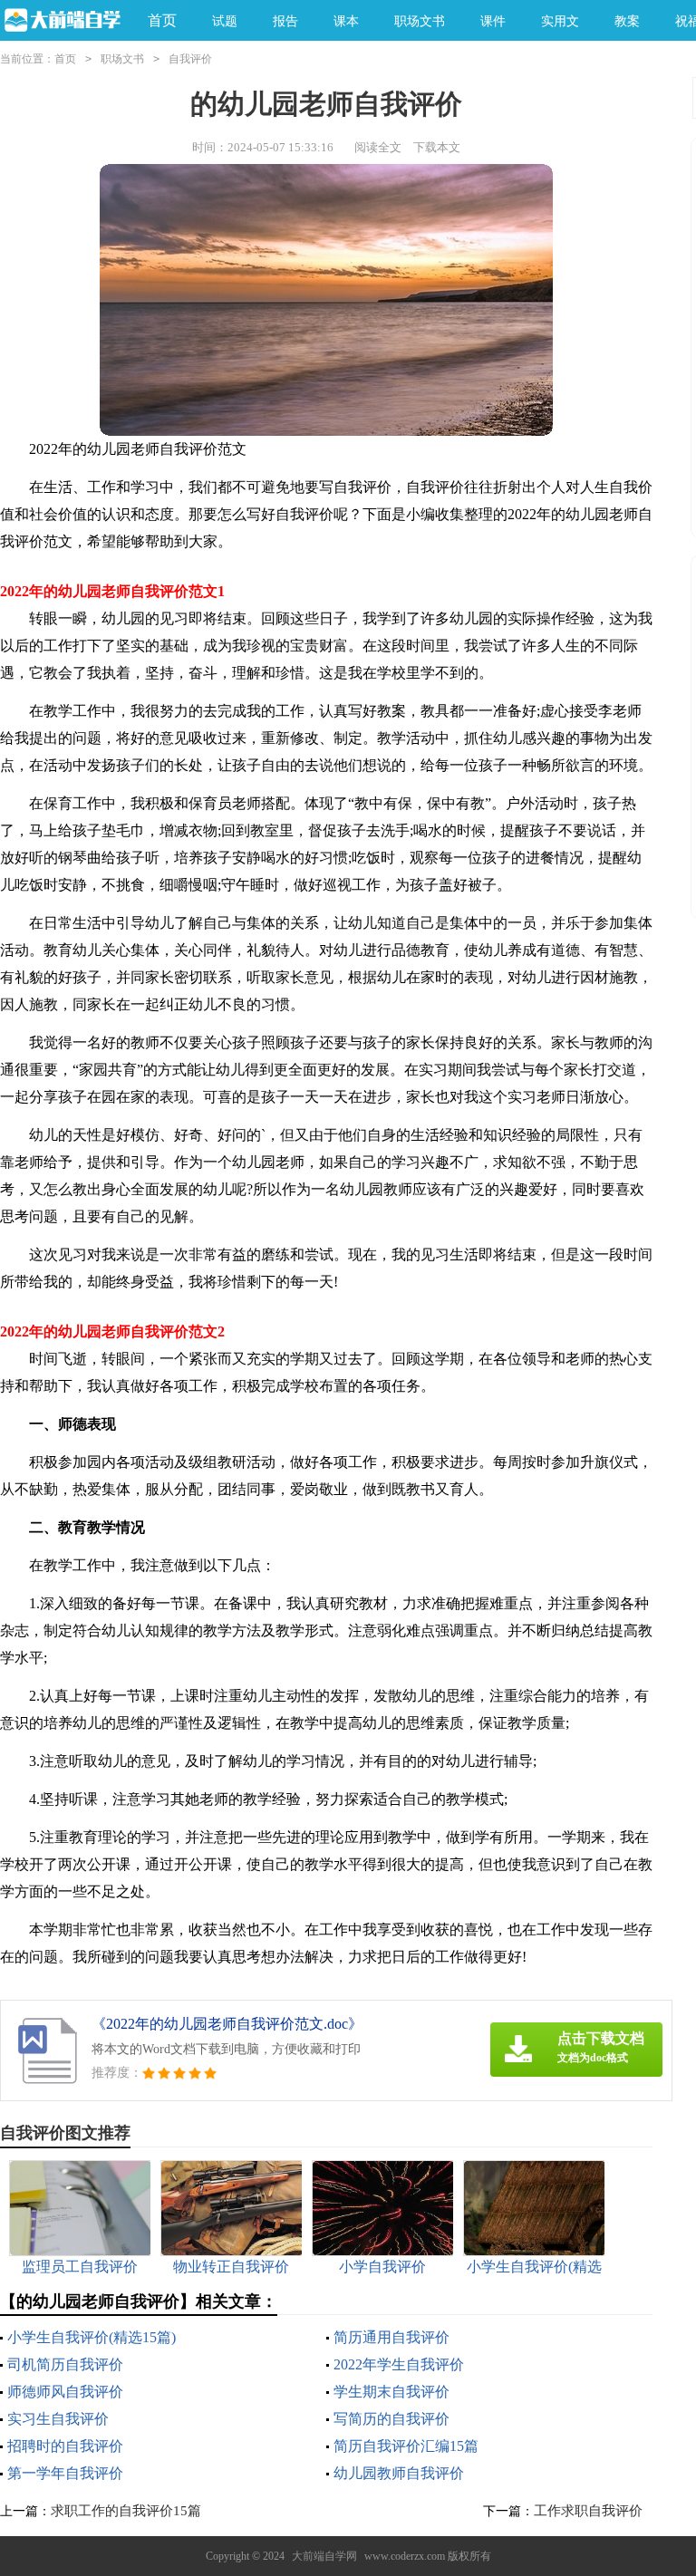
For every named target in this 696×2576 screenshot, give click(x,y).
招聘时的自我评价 (65, 2446)
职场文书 (122, 59)
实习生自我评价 (58, 2419)
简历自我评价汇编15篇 (406, 2446)
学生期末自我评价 (391, 2392)
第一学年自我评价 (65, 2473)
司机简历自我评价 (65, 2364)
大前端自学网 (324, 2556)
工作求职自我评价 (588, 2511)
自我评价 (190, 59)
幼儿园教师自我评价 (399, 2473)
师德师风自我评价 (65, 2392)
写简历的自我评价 (391, 2419)
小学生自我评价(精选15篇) (92, 2337)
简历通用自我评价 (391, 2337)
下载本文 (437, 147)
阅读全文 (378, 147)
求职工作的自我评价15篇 (126, 2511)
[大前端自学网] (60, 21)
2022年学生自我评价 (399, 2364)
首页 (162, 20)
